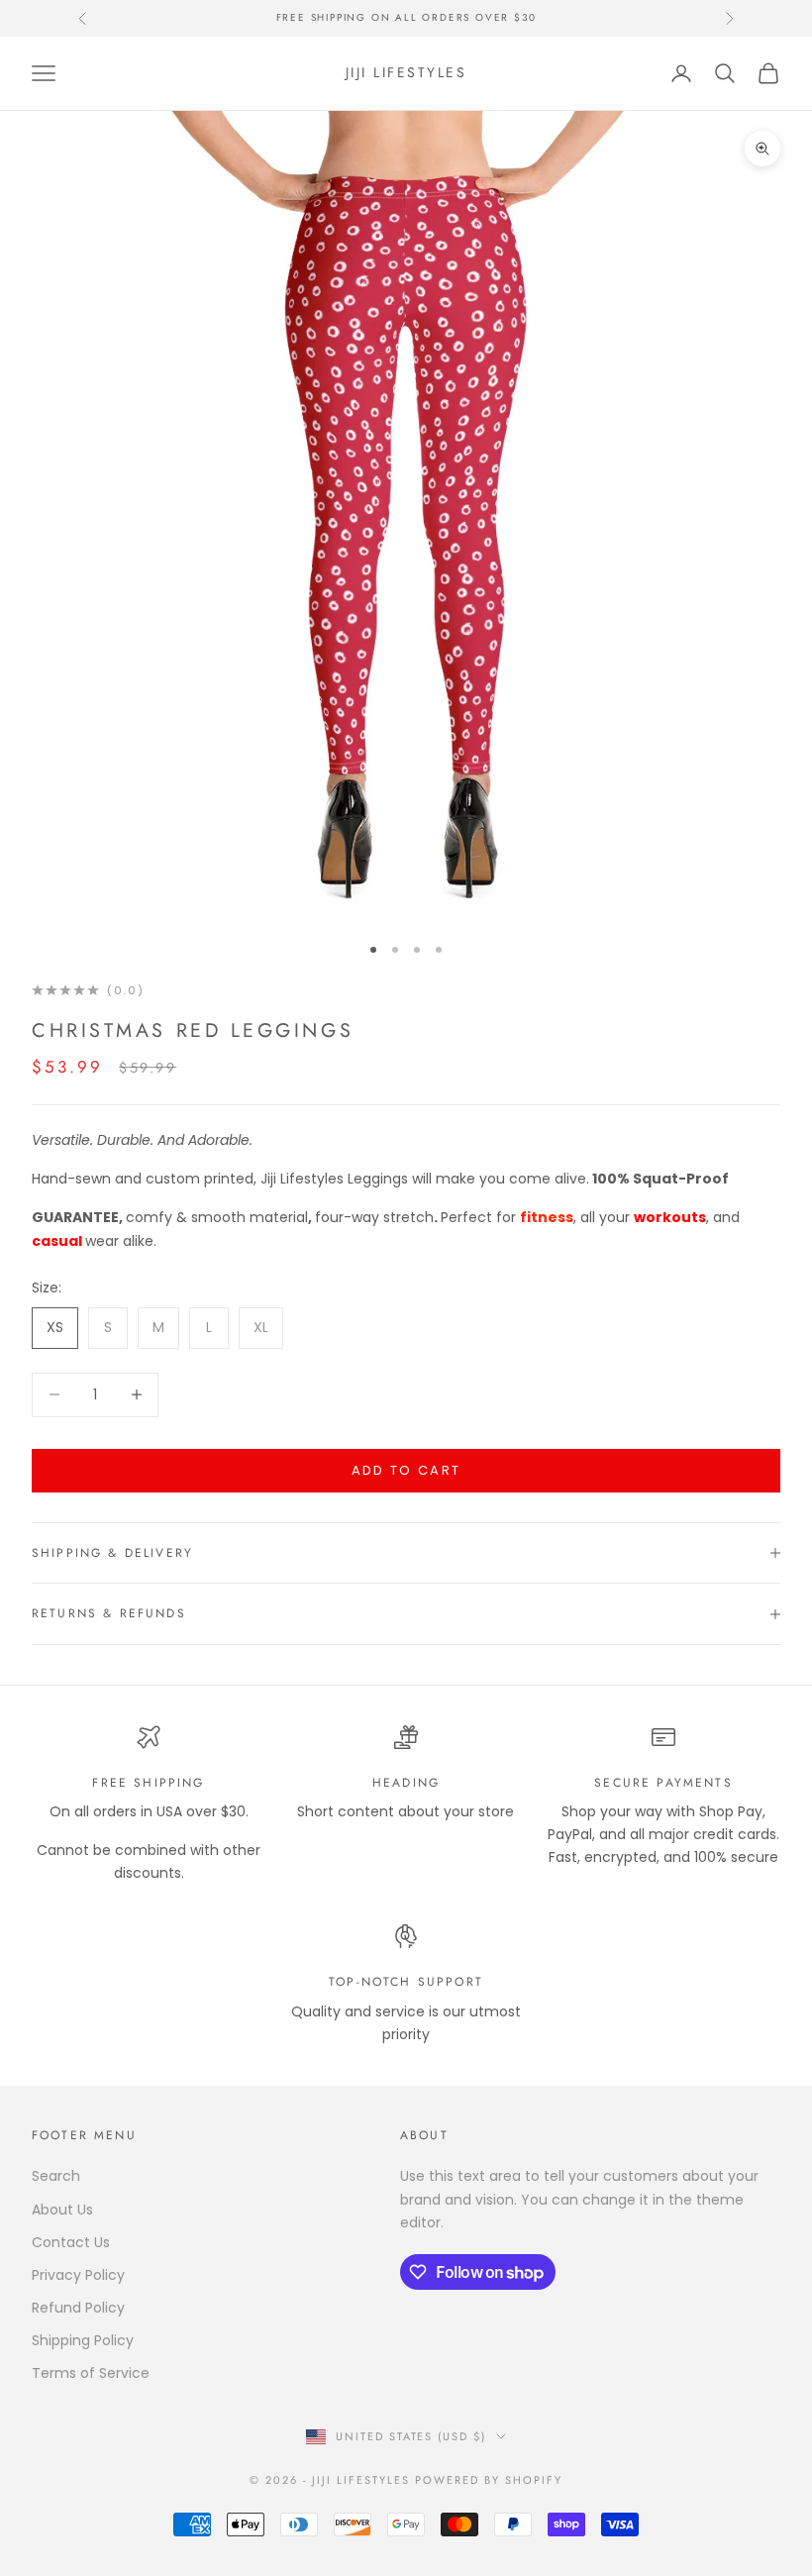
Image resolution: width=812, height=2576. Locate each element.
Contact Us (71, 2242)
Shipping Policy (83, 2340)
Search (56, 2176)
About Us (62, 2210)
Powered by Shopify (489, 2480)
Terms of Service (91, 2373)
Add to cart (406, 1470)
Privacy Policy (78, 2275)
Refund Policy (78, 2308)
